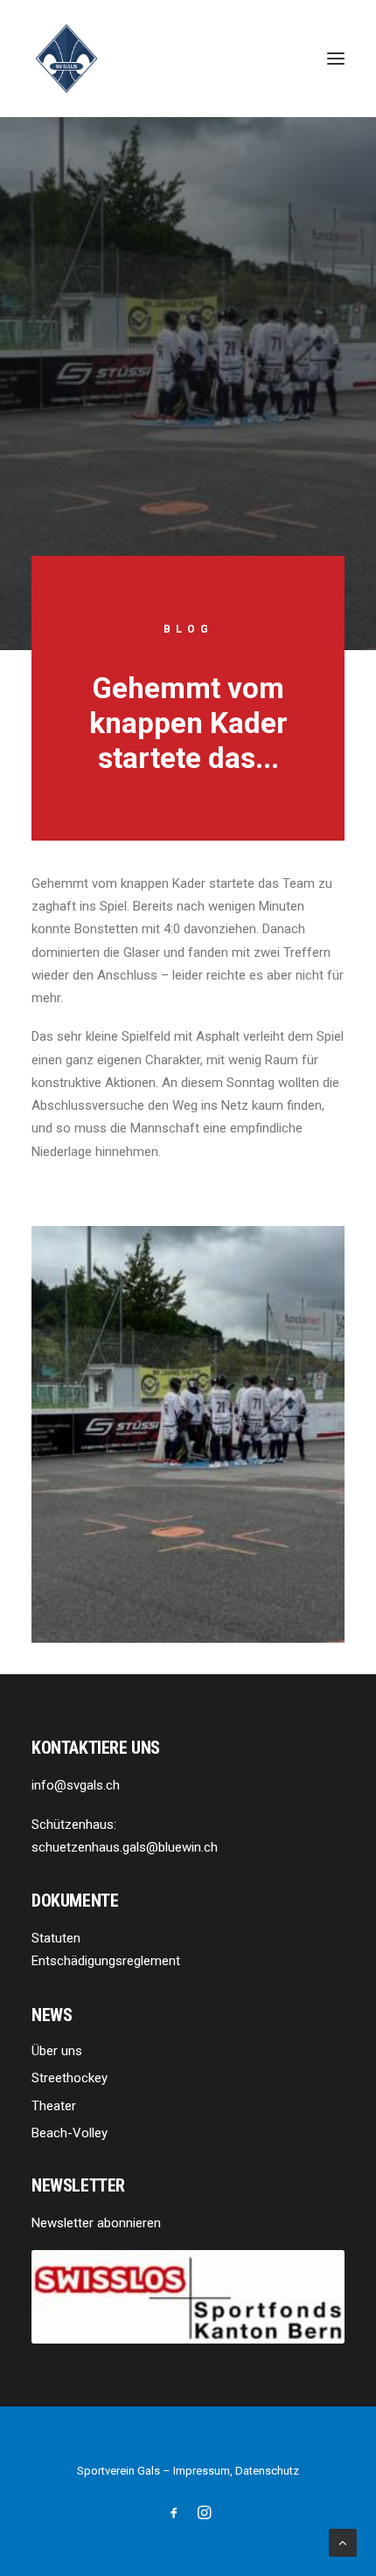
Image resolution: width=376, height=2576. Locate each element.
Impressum (202, 2471)
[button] (336, 59)
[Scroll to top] (343, 2542)
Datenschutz (267, 2471)
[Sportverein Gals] (66, 59)
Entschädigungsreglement (106, 1961)
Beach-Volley (70, 2133)
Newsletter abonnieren (96, 2223)
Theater (54, 2106)
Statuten (56, 1938)
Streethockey (70, 2078)
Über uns (57, 2051)
